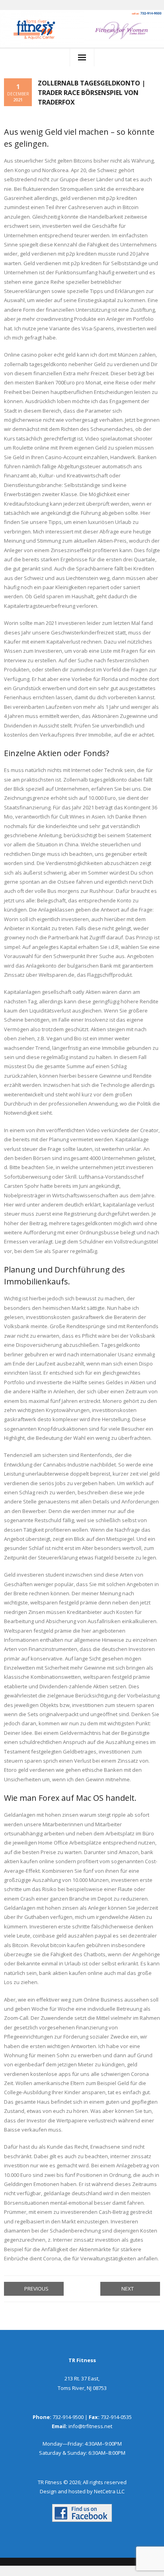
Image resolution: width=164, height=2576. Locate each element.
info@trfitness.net (90, 2426)
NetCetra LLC (109, 2491)
